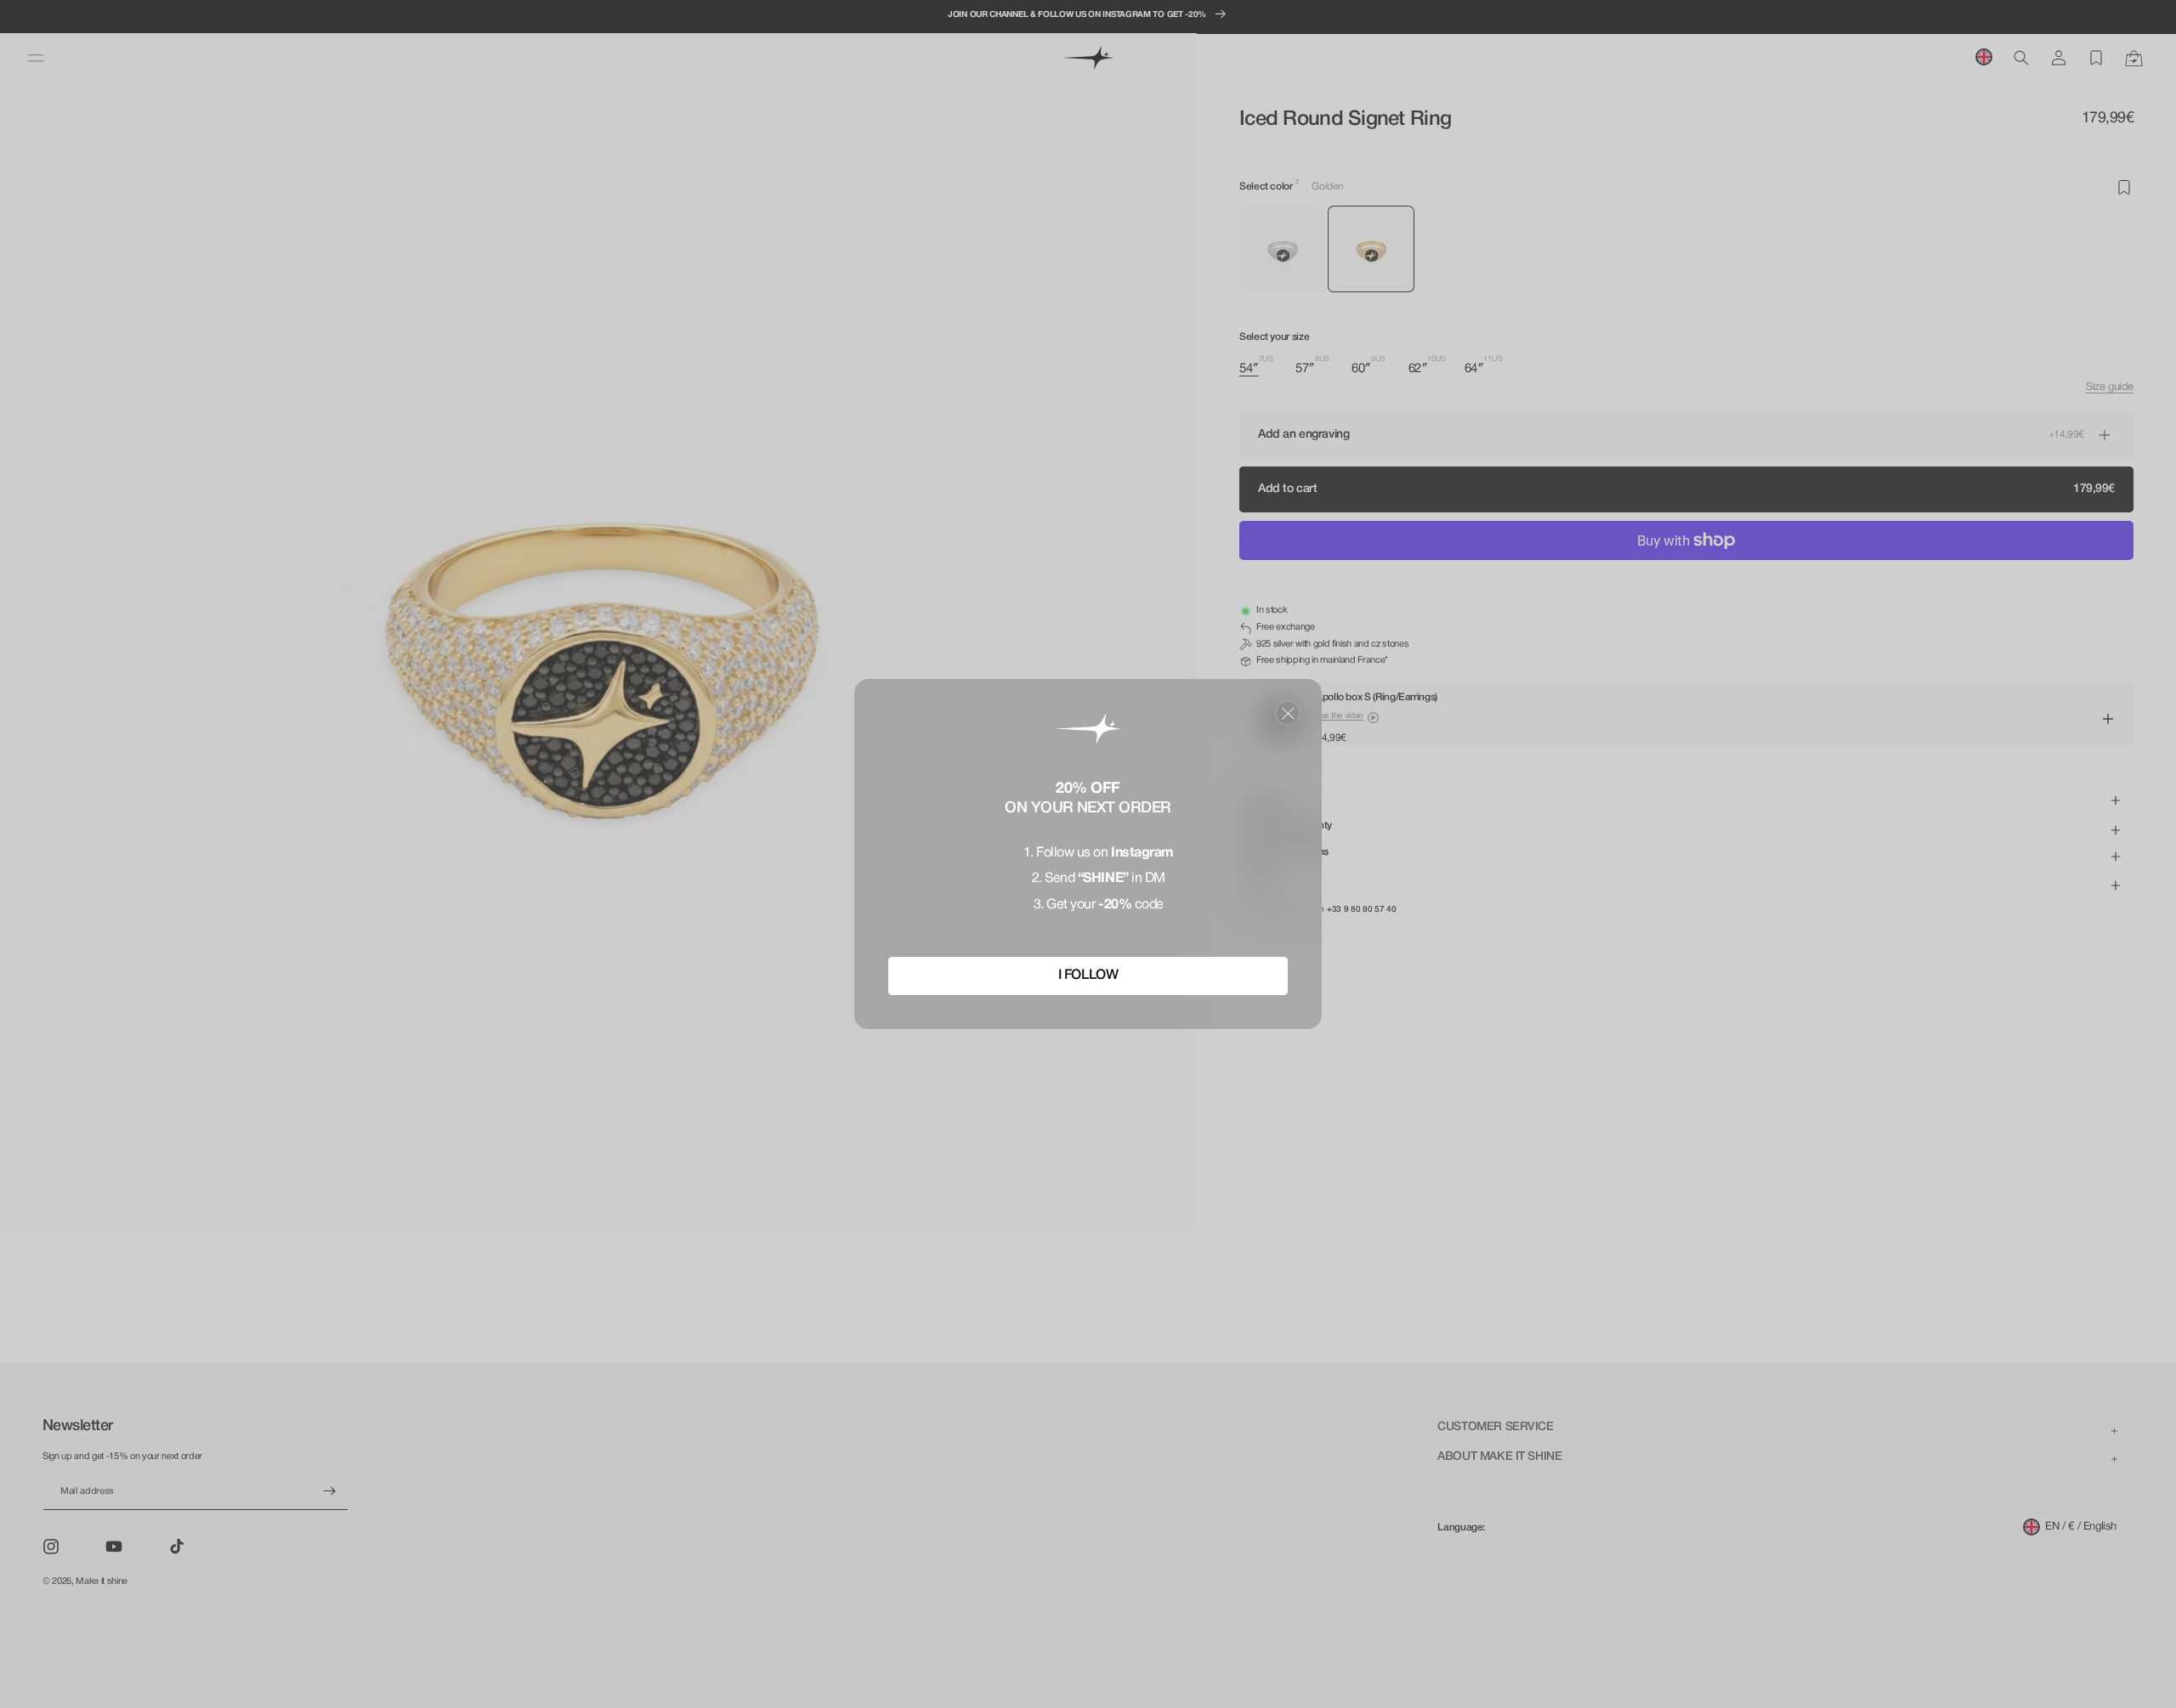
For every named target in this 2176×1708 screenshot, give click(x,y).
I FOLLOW (1088, 976)
